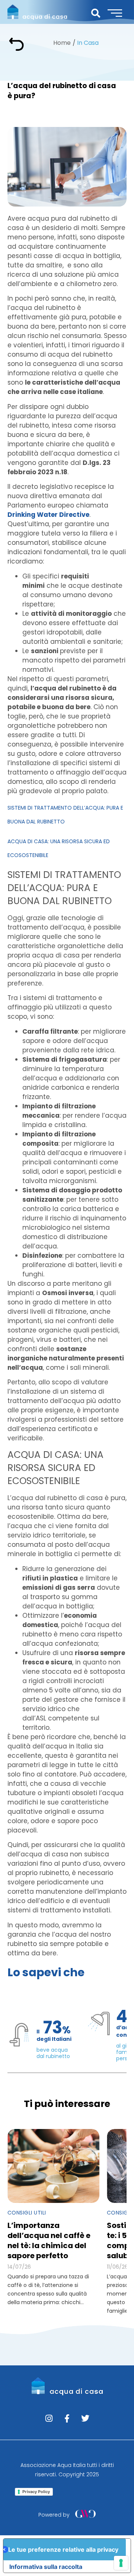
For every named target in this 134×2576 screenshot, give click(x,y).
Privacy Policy (36, 2492)
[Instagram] (49, 2418)
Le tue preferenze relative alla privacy (63, 2549)
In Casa (88, 43)
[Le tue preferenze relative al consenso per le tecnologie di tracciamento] (121, 2563)
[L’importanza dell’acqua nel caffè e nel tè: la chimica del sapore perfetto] (53, 2166)
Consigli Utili (27, 2213)
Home (62, 43)
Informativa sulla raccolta (46, 2567)
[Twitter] (85, 2418)
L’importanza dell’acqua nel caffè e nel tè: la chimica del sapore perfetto (49, 2240)
